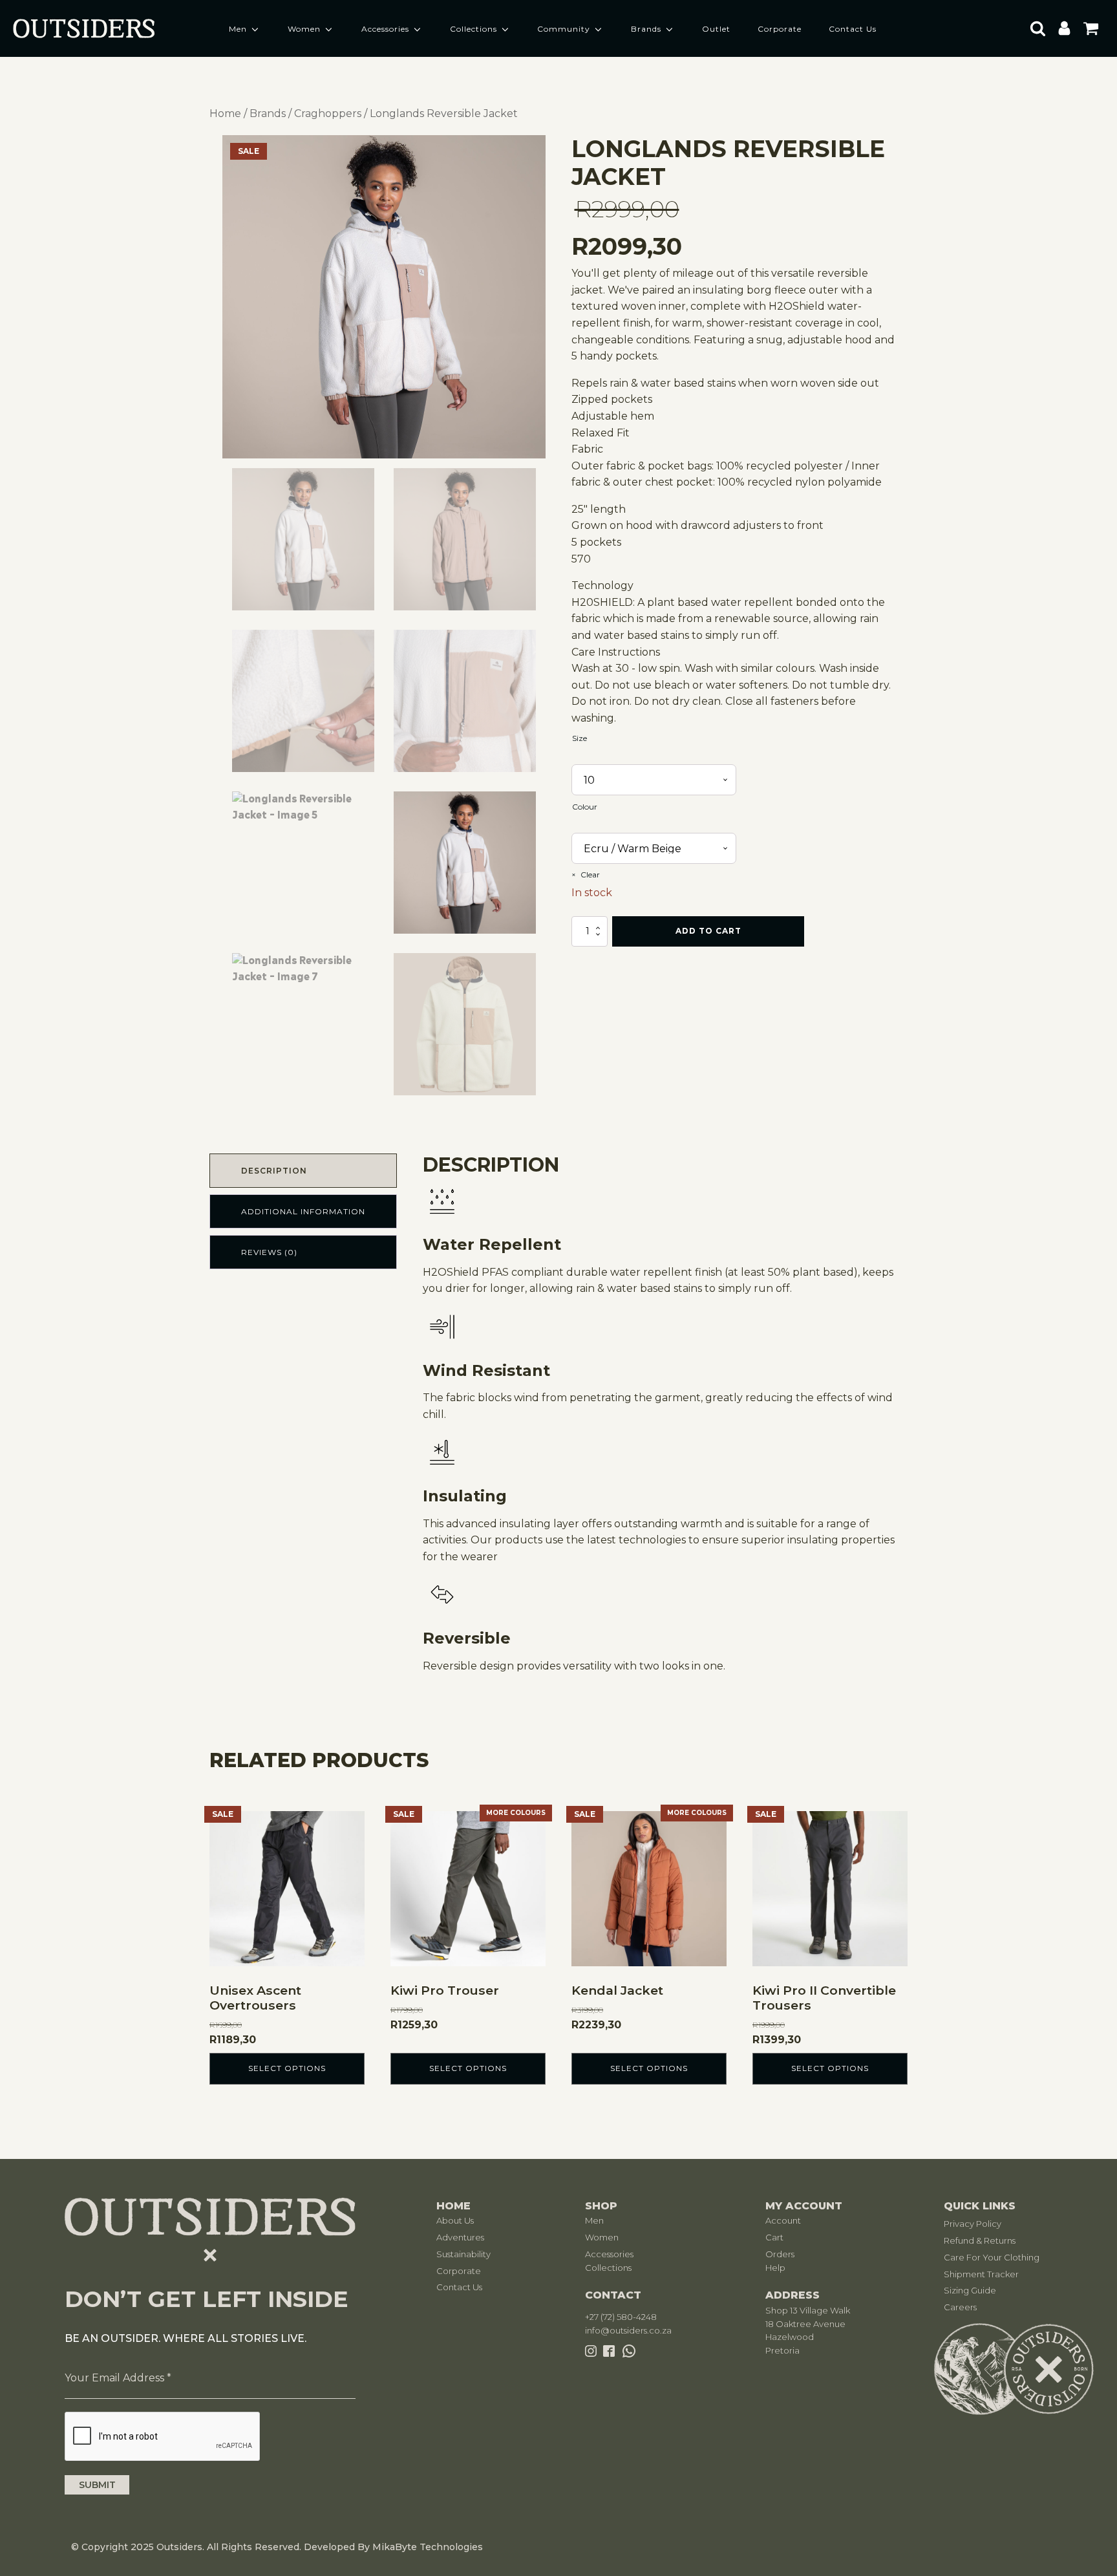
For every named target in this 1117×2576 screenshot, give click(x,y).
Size (580, 738)
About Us (455, 2220)
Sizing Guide (970, 2290)
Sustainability (463, 2254)
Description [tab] (274, 1171)
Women (304, 29)
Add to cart (708, 931)
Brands (646, 29)
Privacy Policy (973, 2224)
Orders (780, 2254)
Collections (473, 29)
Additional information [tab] (303, 1211)
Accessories (385, 29)
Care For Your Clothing (992, 2257)
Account (783, 2220)
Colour (585, 807)
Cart (774, 2237)
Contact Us (853, 29)
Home (225, 113)
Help (775, 2268)
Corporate (780, 29)
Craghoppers (328, 113)
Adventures (460, 2237)
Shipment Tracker (981, 2274)
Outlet (716, 29)
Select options (287, 2068)
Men (238, 29)
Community (564, 29)
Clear (590, 875)
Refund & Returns (980, 2240)
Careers (960, 2307)
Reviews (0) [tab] (269, 1252)
